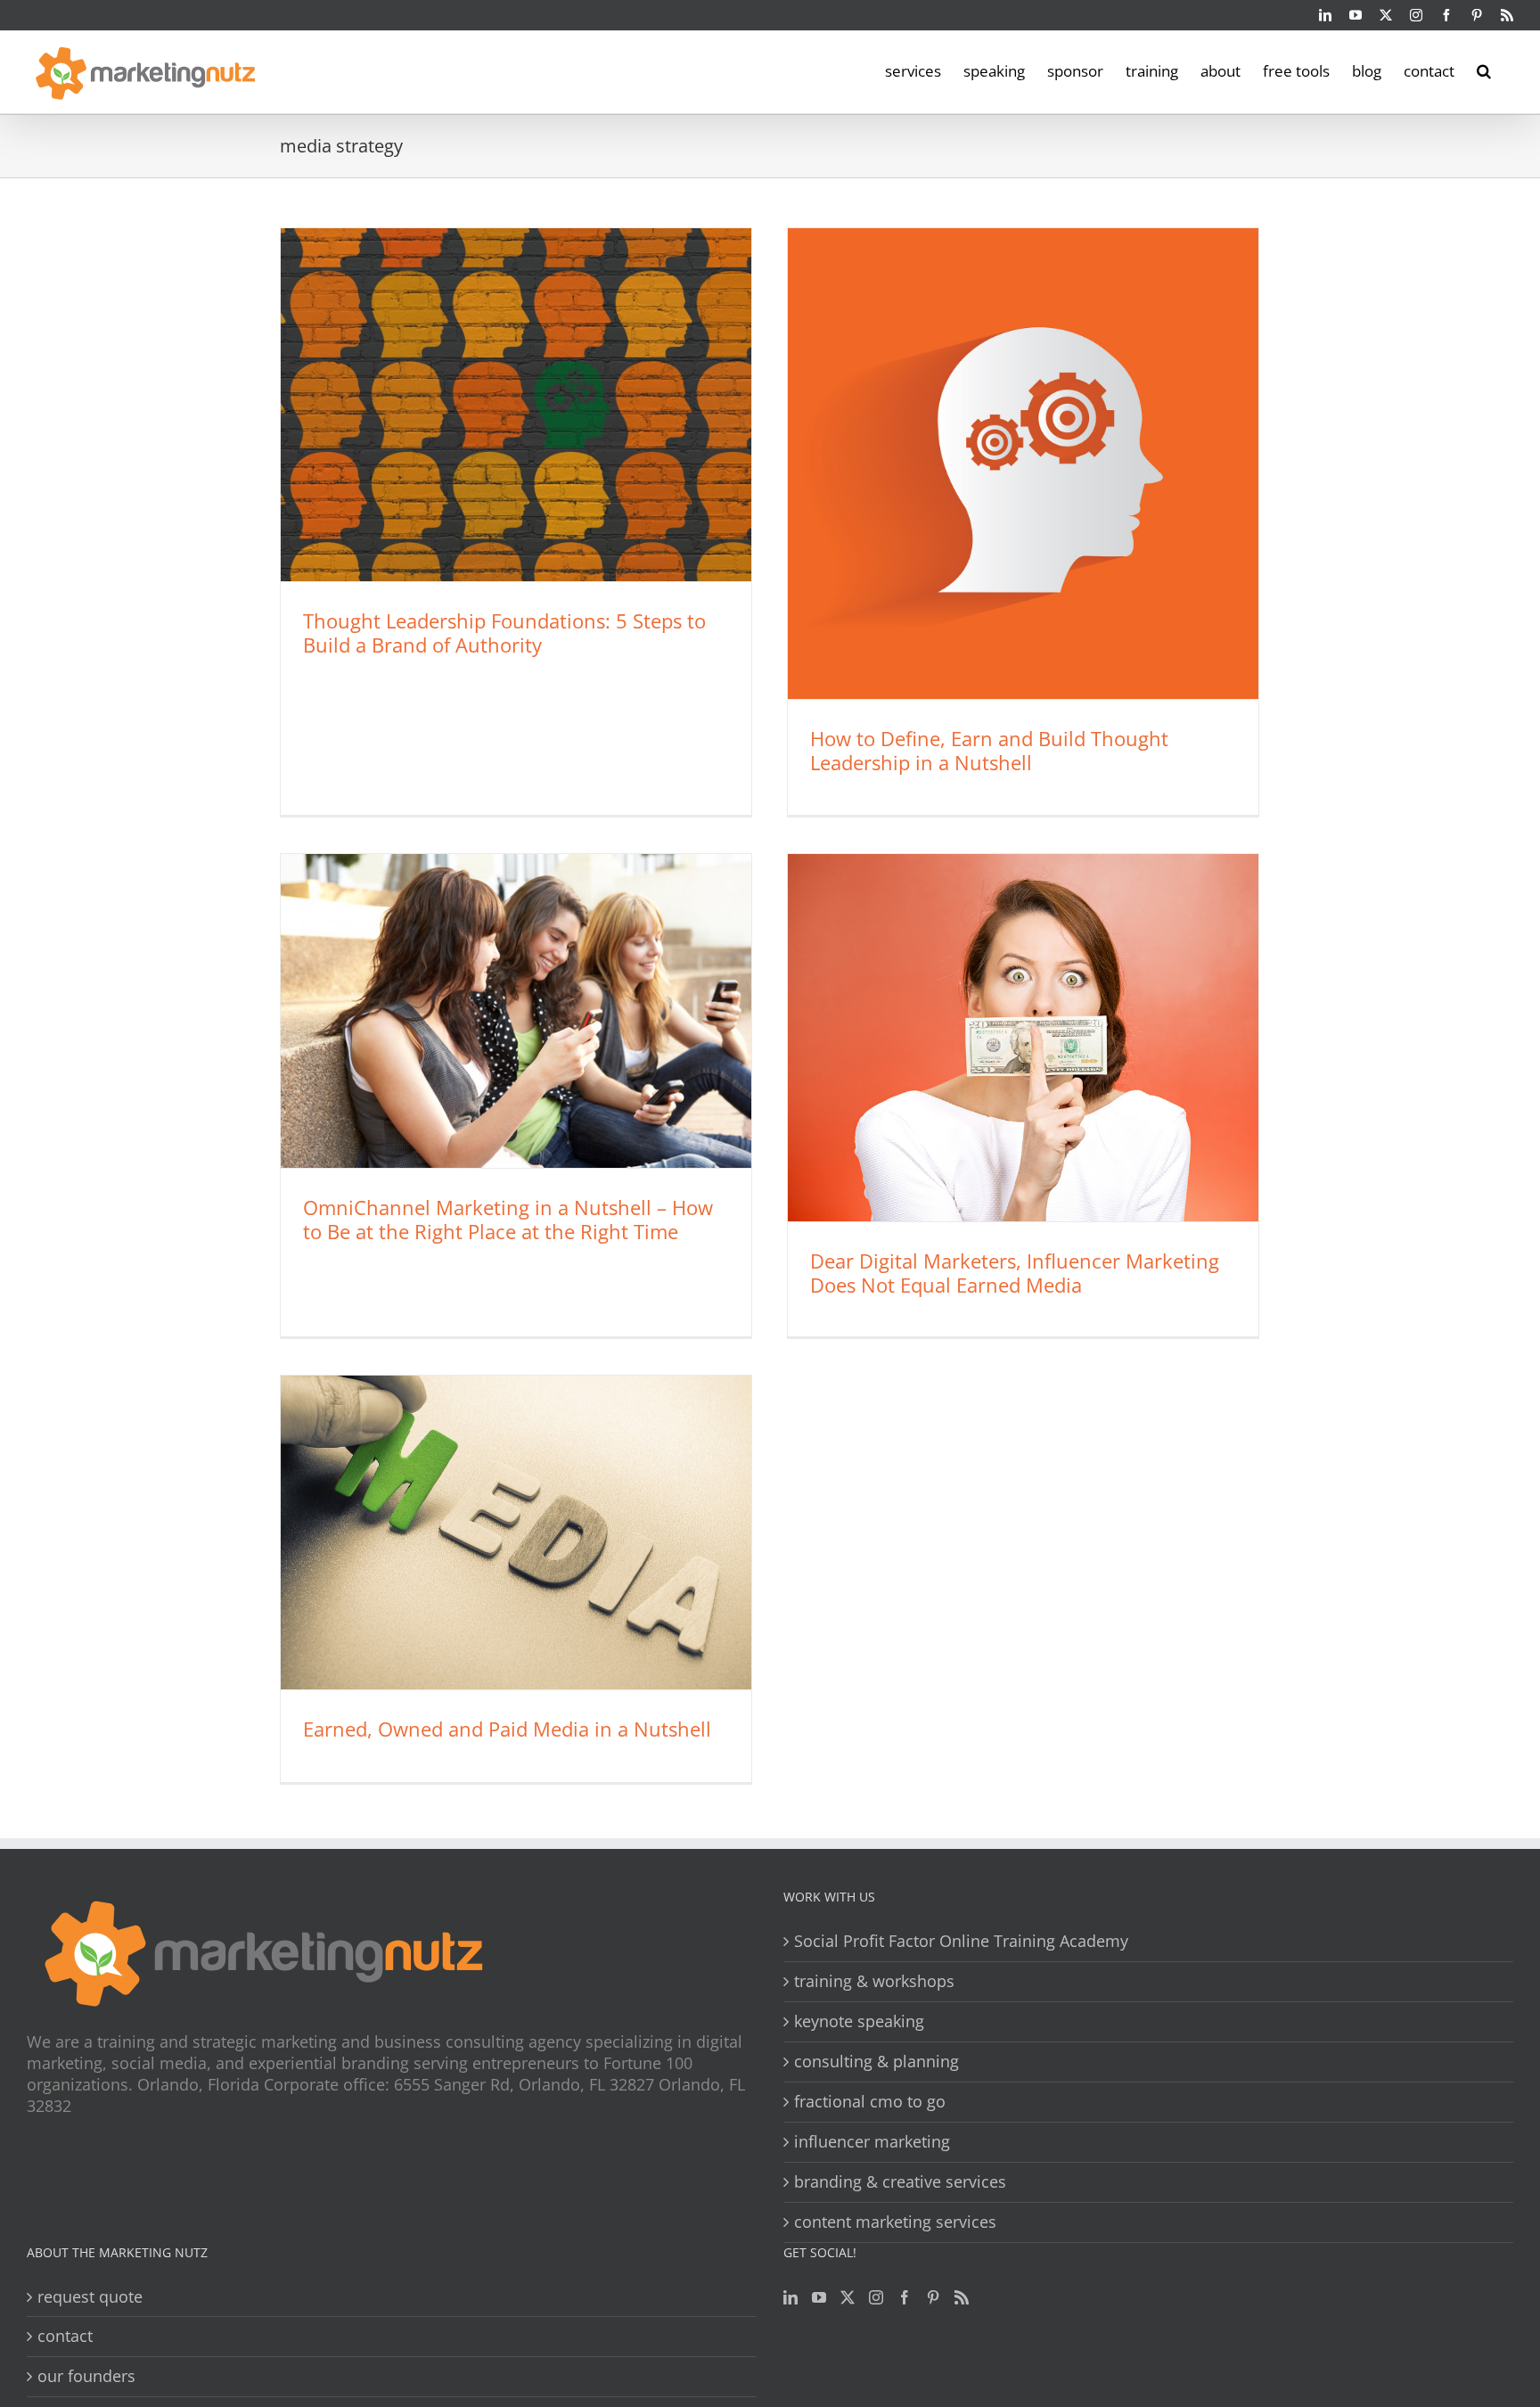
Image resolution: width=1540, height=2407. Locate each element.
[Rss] (962, 2297)
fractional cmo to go (870, 2102)
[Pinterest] (933, 2297)
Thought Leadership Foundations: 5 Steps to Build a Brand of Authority (504, 633)
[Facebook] (905, 2297)
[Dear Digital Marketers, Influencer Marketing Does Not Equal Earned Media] (1023, 1038)
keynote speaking (859, 2021)
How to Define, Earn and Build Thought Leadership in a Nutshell (989, 750)
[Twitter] (848, 2297)
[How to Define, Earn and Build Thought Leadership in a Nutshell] (1023, 464)
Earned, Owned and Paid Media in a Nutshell (507, 1729)
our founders (86, 2376)
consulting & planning (876, 2062)
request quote (90, 2297)
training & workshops (874, 1981)
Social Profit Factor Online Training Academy (961, 1941)
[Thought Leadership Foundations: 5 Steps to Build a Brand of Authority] (516, 405)
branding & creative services (900, 2182)
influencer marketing (872, 2142)
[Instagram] (876, 2297)
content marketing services (895, 2222)
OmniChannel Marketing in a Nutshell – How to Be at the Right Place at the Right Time (508, 1219)
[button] (1484, 70)
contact (65, 2336)
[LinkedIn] (790, 2297)
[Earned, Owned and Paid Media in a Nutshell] (516, 1532)
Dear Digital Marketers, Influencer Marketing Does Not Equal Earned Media (1015, 1273)
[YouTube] (819, 2297)
